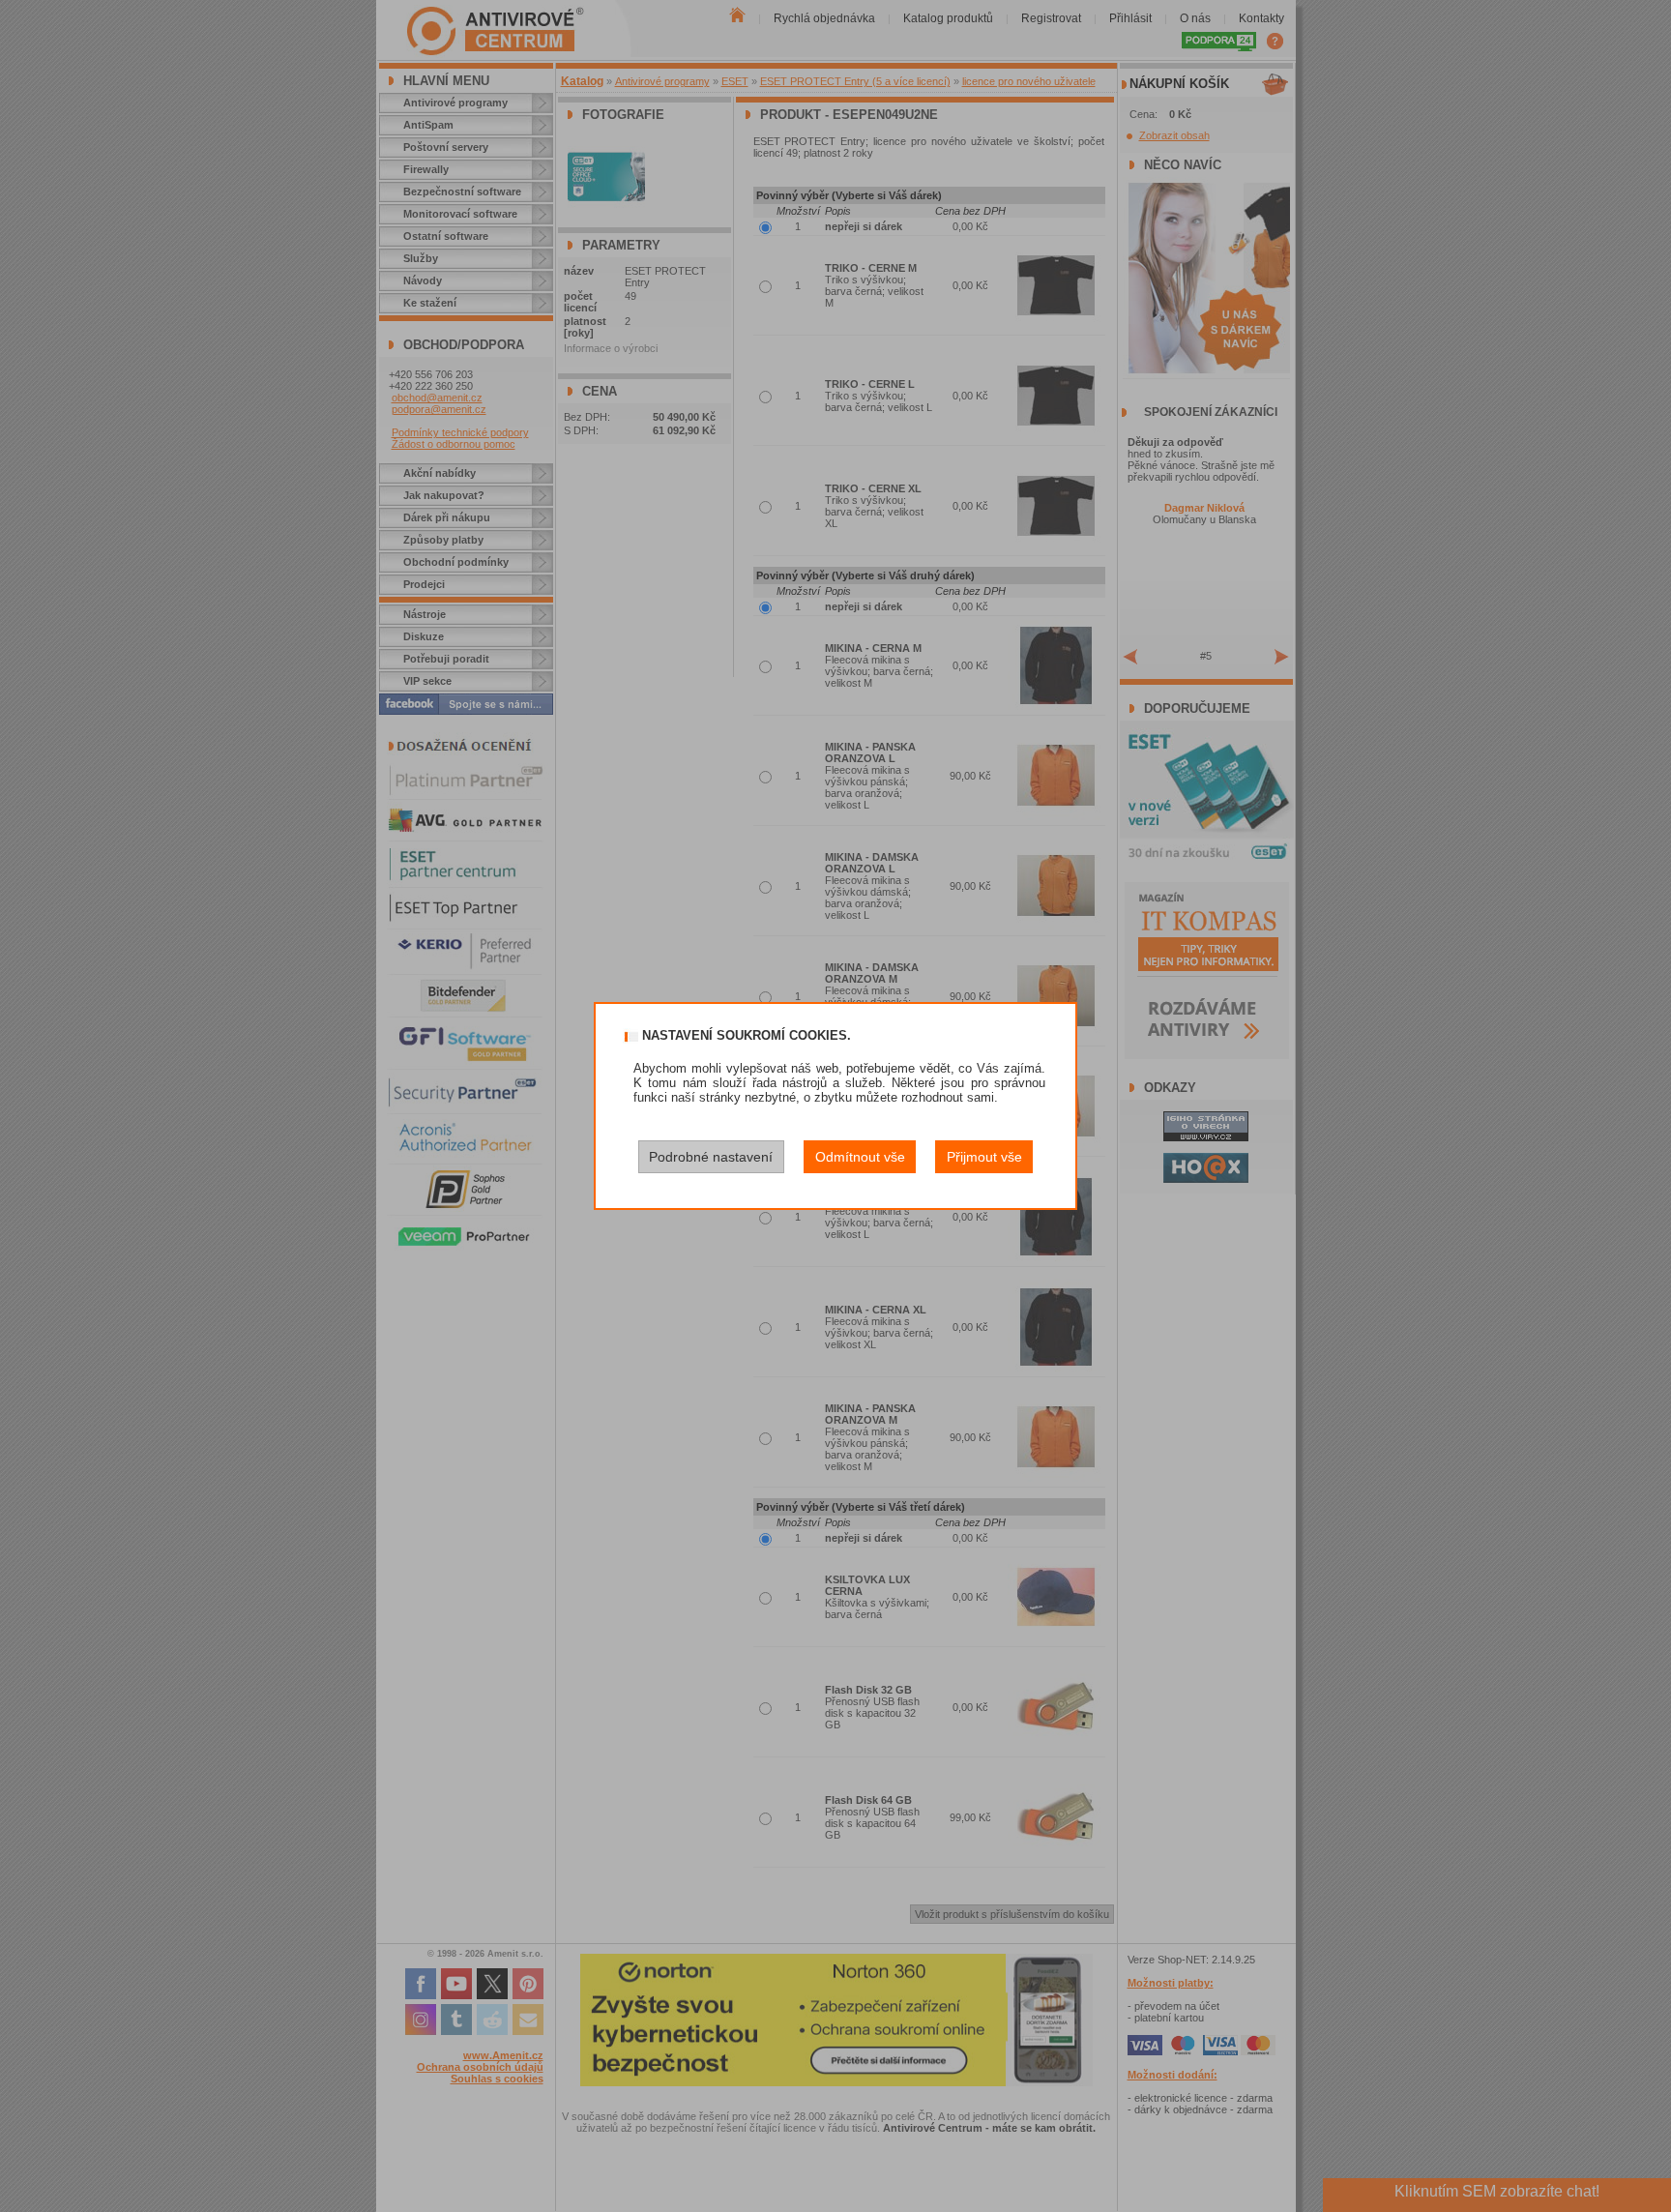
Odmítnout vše (860, 1157)
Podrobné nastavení (711, 1157)
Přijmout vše (984, 1157)
